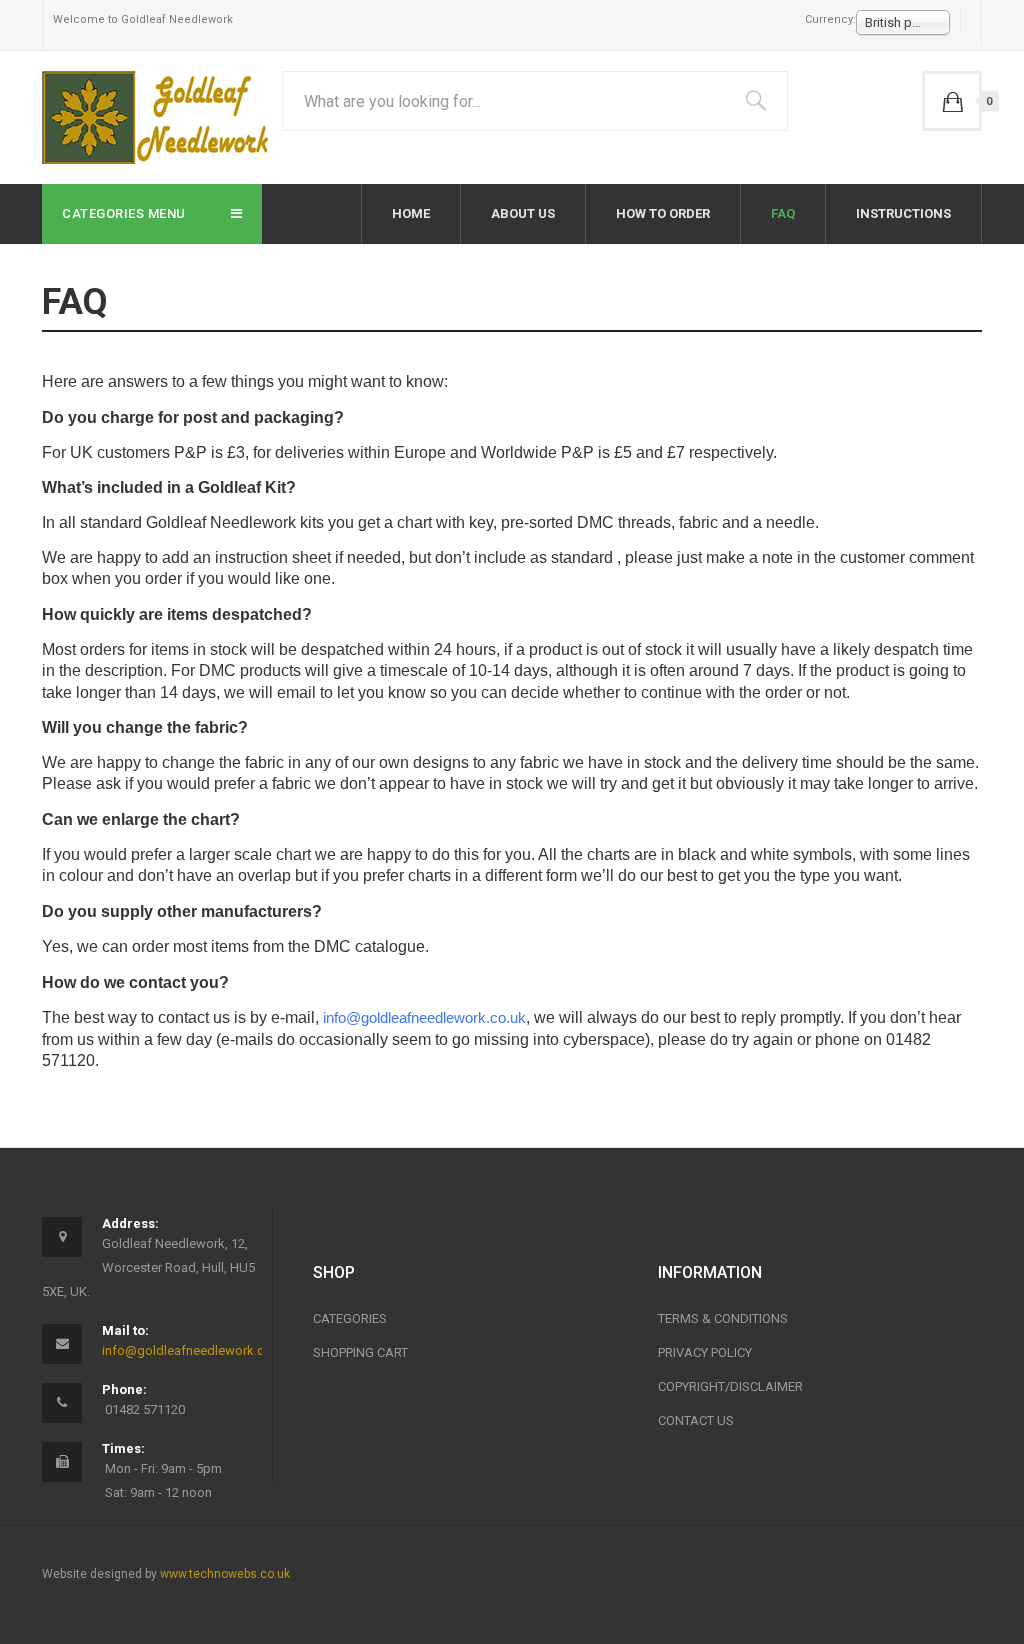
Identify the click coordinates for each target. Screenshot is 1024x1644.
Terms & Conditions (723, 1318)
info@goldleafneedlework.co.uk (195, 1350)
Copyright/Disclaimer (730, 1386)
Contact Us (696, 1420)
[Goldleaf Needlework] (158, 117)
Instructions (903, 213)
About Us (523, 213)
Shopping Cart (360, 1352)
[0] (952, 101)
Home (411, 213)
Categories (350, 1318)
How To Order (663, 213)
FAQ (783, 213)
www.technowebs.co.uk (225, 1574)
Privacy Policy (705, 1352)
